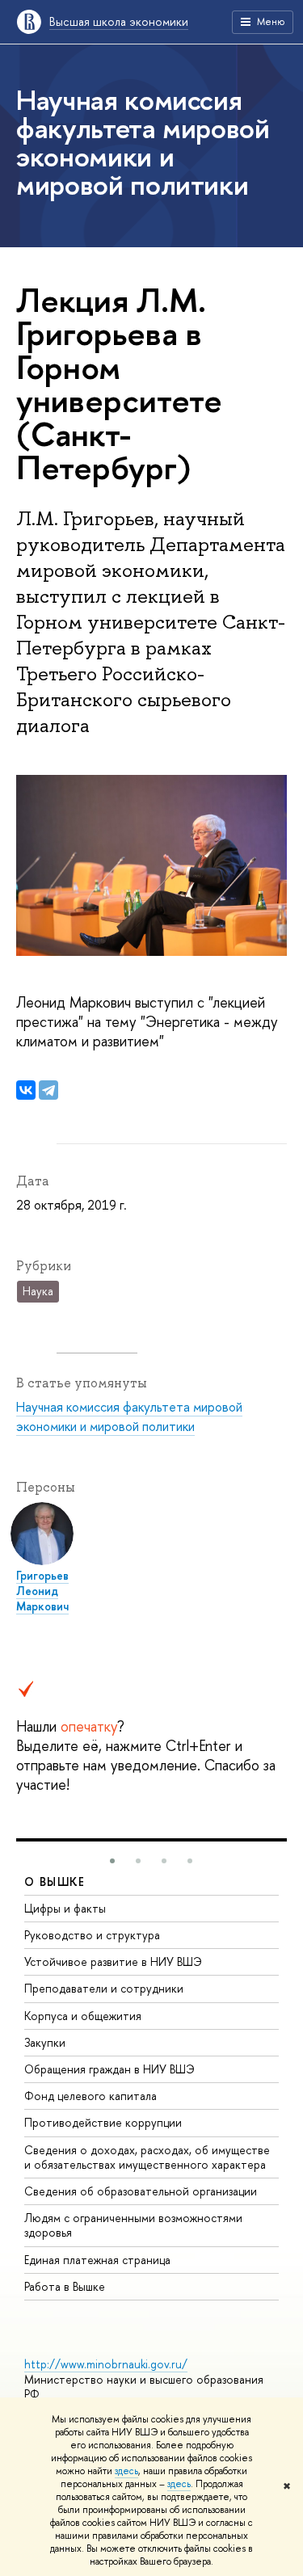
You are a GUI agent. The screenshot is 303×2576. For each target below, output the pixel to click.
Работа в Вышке (65, 2286)
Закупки (45, 2042)
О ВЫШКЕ (55, 1881)
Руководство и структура (92, 1935)
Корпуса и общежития (83, 2016)
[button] (112, 1861)
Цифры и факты (65, 1908)
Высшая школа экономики (119, 21)
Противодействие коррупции (103, 2122)
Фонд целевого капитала (90, 2096)
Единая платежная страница (97, 2260)
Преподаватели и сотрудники (104, 1988)
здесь (126, 2471)
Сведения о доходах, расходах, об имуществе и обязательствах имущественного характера (147, 2157)
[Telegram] (48, 1090)
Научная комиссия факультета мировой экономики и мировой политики (129, 1416)
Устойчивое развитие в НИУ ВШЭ (113, 1961)
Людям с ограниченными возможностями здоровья (133, 2225)
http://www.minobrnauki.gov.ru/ (106, 2364)
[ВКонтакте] (26, 1090)
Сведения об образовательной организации (141, 2191)
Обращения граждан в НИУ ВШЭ (109, 2069)
